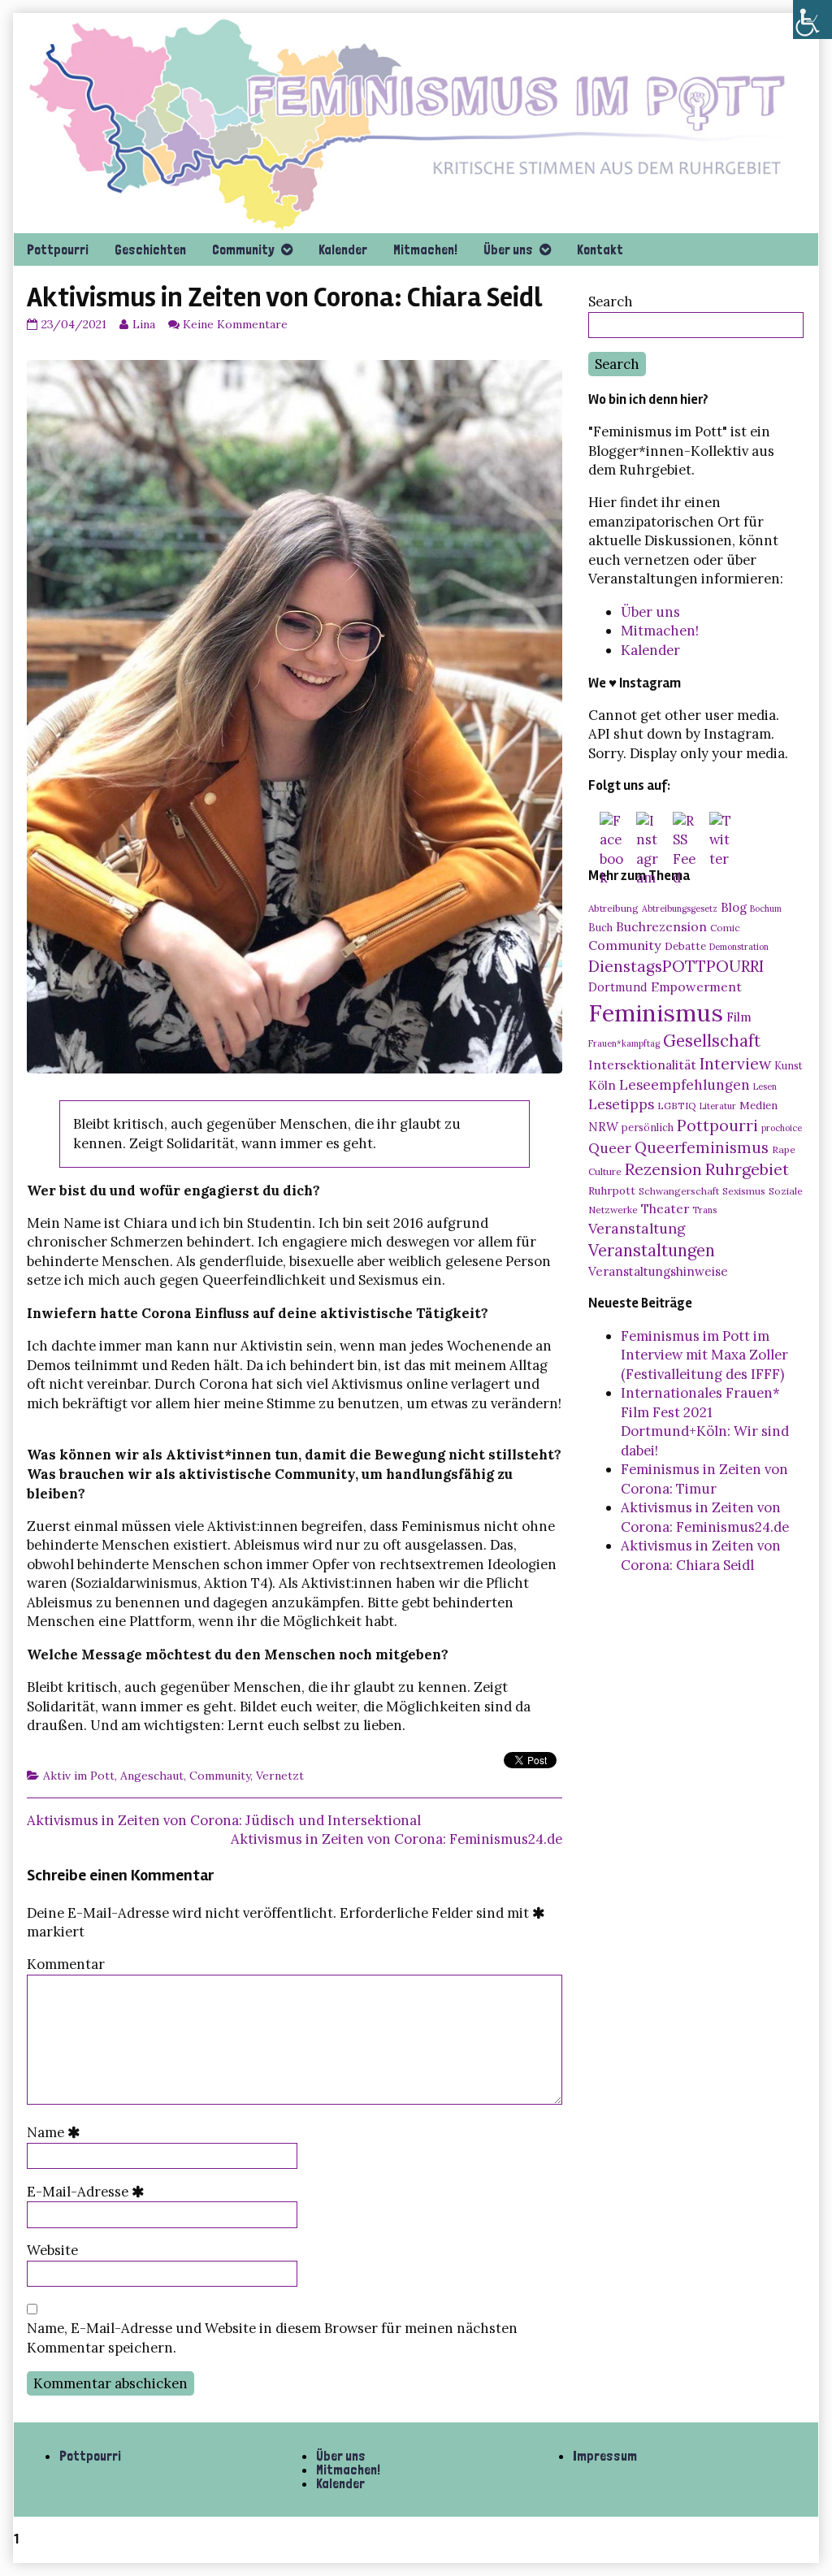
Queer (610, 1148)
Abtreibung (613, 908)
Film (739, 1017)
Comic (725, 928)
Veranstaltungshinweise (658, 1271)
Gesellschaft (712, 1041)
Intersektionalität (642, 1065)
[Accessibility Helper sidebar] (812, 20)
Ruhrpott (612, 1190)
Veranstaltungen (652, 1251)
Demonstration (739, 947)
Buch (600, 927)
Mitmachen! (425, 249)
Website (52, 2250)
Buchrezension (661, 926)
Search (611, 301)
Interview (735, 1064)
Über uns (508, 249)
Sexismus (744, 1191)
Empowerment (696, 987)
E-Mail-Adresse (89, 2192)
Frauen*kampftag (624, 1043)
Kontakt (600, 249)
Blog (734, 907)
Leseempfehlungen (685, 1085)
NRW (603, 1127)
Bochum (766, 909)
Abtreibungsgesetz (680, 909)
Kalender (343, 249)
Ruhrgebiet (747, 1169)
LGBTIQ (677, 1106)
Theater (665, 1208)
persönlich (648, 1127)
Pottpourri (58, 249)
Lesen (765, 1086)
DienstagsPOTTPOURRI (676, 966)
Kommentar (66, 1964)
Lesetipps (621, 1104)
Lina (143, 324)
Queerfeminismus (702, 1147)
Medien (758, 1105)
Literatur (718, 1106)
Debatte (685, 946)
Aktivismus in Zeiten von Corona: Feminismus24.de (396, 1839)
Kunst (789, 1065)
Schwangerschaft (679, 1191)
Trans (704, 1210)
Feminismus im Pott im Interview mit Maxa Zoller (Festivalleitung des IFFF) (704, 1355)
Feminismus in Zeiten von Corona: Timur (704, 1479)
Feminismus (656, 1013)
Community (243, 249)
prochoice (782, 1128)
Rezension (663, 1169)
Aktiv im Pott (79, 1776)
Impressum (605, 2456)
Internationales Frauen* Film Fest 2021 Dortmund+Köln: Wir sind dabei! (705, 1422)
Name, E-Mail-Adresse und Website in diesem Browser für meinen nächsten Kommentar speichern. (272, 2338)
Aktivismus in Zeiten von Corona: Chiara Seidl (701, 1555)
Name (57, 2132)
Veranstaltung (637, 1228)
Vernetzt (280, 1776)
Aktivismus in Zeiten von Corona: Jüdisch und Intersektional (224, 1820)
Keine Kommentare (235, 324)
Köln (602, 1085)
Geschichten (150, 249)
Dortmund (618, 987)
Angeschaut (152, 1776)
